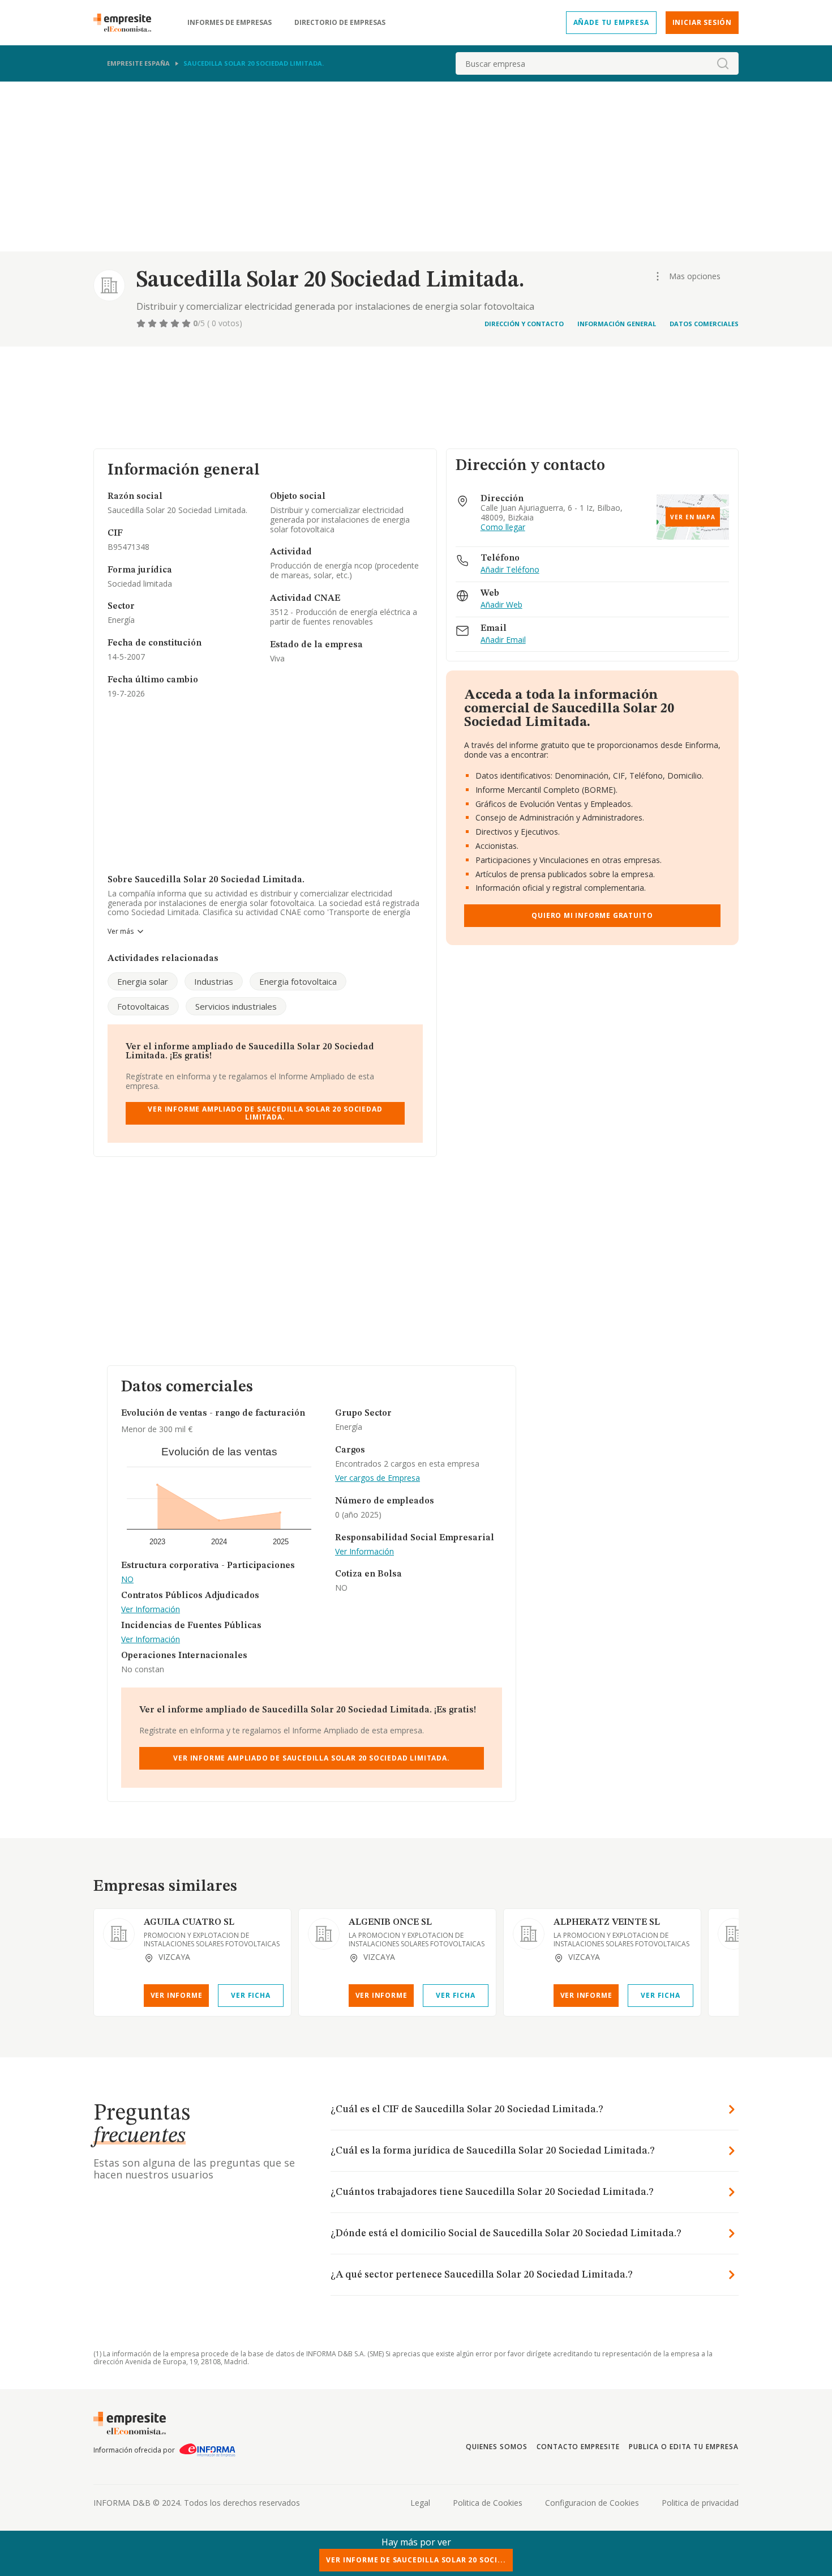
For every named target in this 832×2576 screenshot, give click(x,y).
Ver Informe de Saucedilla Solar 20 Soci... (416, 2560)
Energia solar (143, 981)
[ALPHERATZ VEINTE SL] (529, 1934)
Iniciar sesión (702, 22)
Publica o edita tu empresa (684, 2447)
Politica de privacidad (700, 2503)
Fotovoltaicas (143, 1006)
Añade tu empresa (611, 22)
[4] (176, 323)
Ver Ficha (250, 1995)
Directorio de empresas (340, 23)
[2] (153, 323)
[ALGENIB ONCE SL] (324, 1934)
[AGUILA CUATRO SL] (119, 1934)
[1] (142, 323)
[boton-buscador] (723, 63)
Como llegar (503, 527)
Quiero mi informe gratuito (592, 915)
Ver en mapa (693, 517)
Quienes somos (496, 2447)
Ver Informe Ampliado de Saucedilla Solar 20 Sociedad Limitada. (265, 1113)
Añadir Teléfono (510, 570)
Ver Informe (177, 1995)
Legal (420, 2503)
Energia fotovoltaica (298, 981)
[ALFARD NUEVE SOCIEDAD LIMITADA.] (734, 1934)
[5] (187, 323)
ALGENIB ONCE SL (390, 1923)
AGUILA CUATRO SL (189, 1923)
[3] (165, 323)
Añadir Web (501, 605)
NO (127, 1580)
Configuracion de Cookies (592, 2503)
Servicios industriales (236, 1006)
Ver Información (151, 1610)
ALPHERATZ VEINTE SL (607, 1923)
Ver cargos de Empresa (378, 1478)
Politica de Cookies (488, 2503)
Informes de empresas (230, 23)
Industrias (214, 981)
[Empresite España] (127, 23)
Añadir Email (503, 640)
